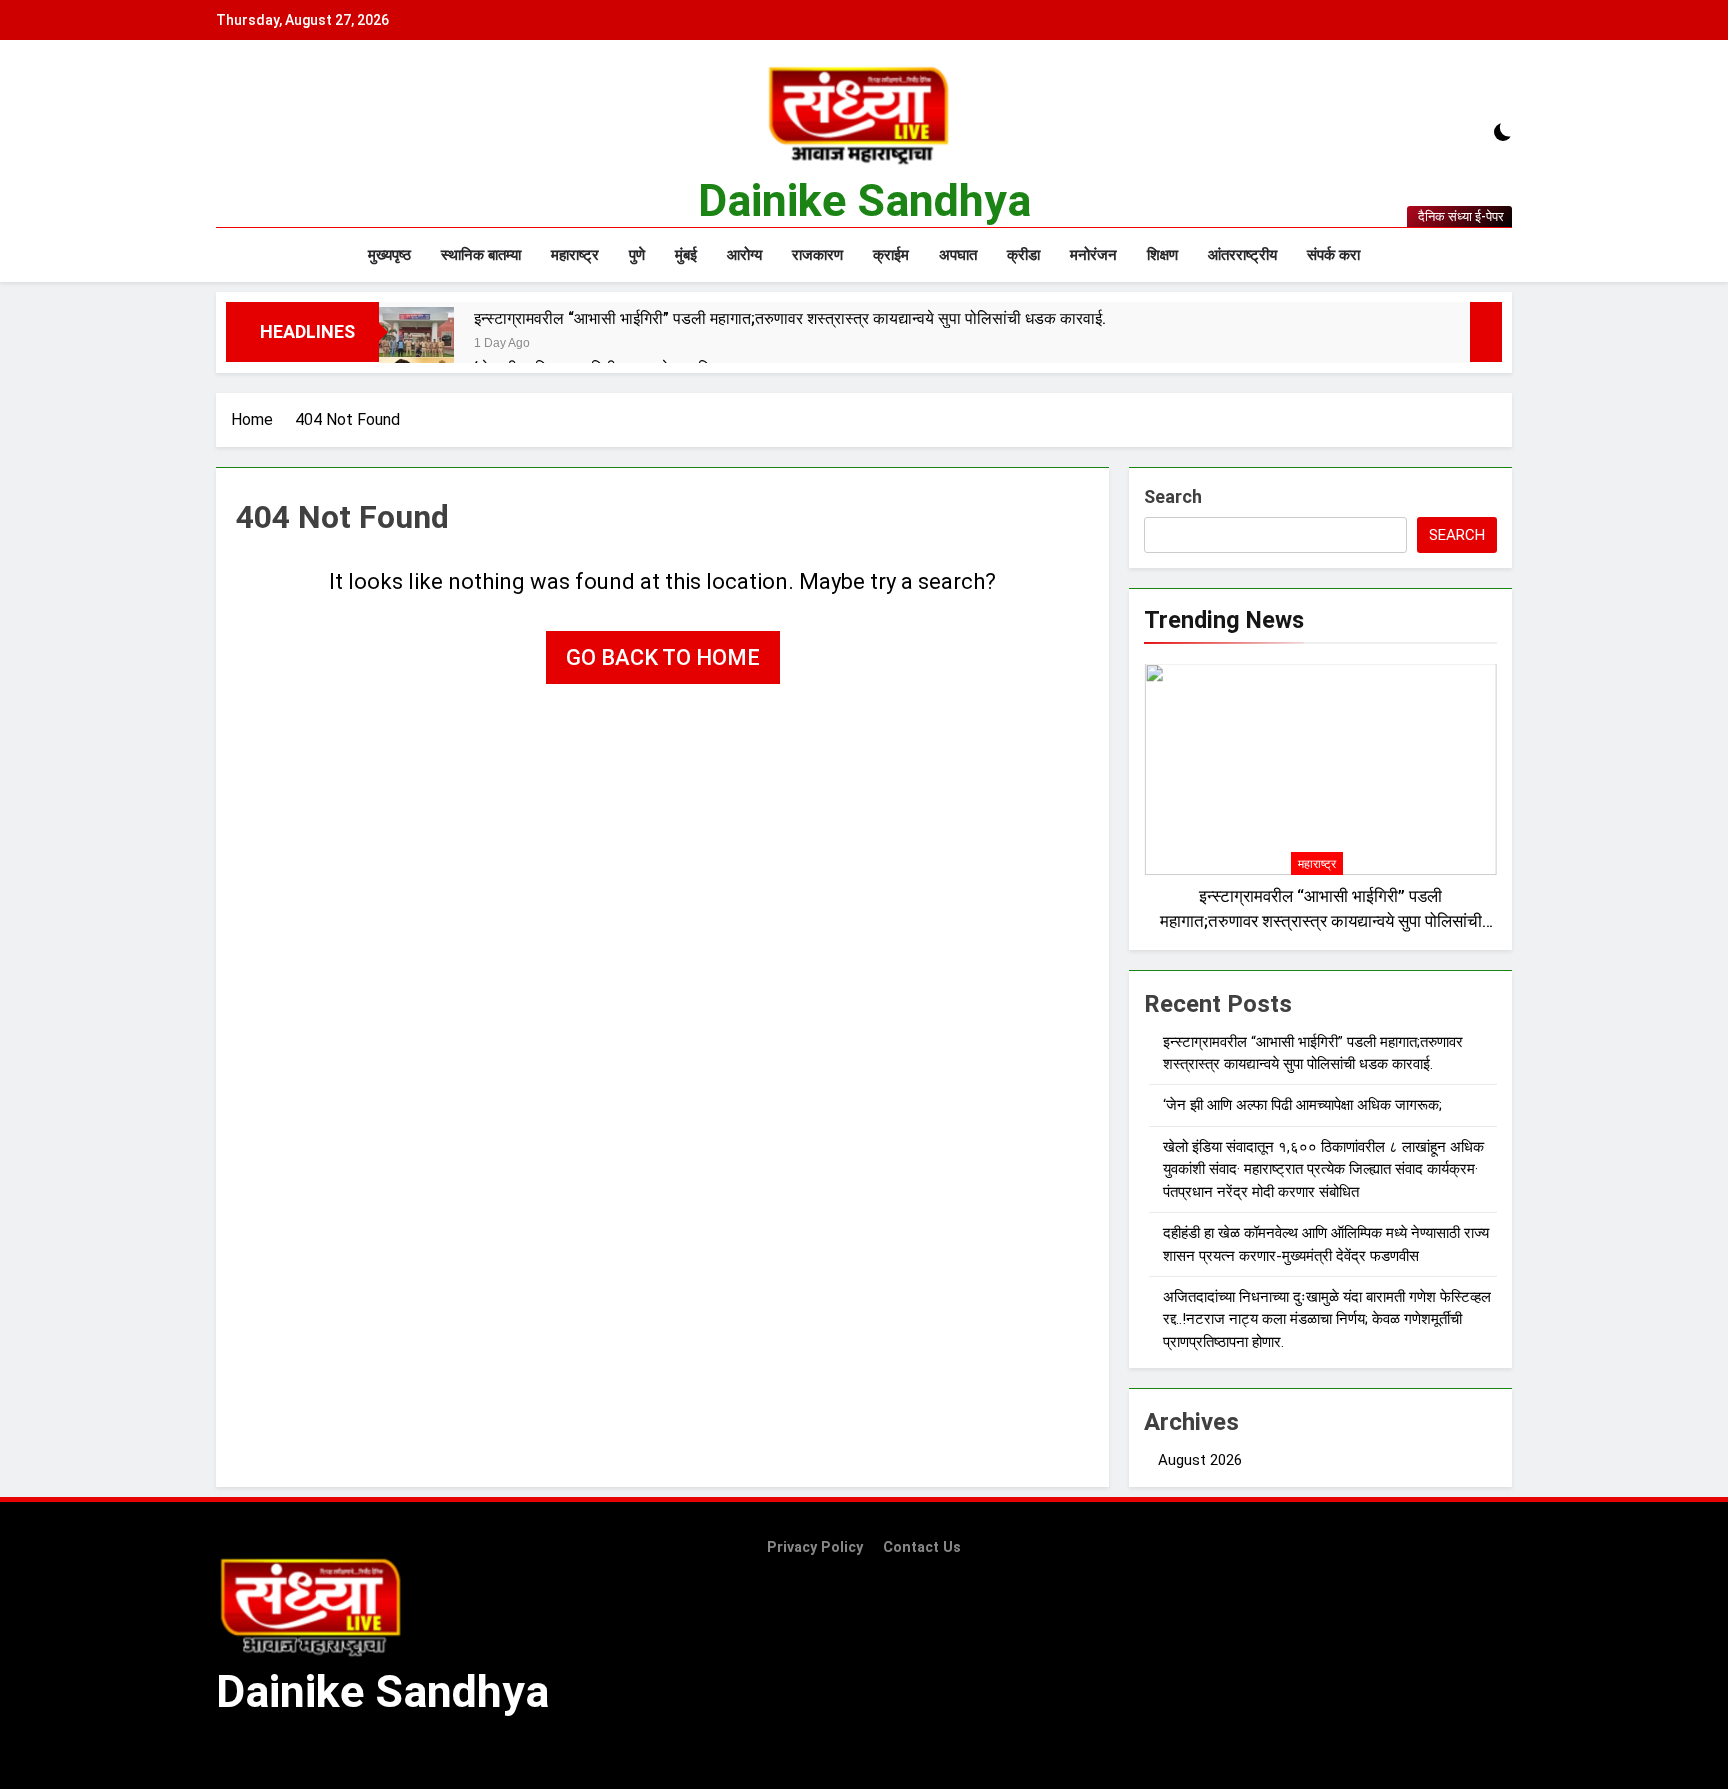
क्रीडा (1023, 255)
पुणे (637, 255)
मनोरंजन (1093, 255)
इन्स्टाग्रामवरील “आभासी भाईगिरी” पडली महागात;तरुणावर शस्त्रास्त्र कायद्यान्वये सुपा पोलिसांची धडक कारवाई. (790, 318)
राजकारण (817, 255)
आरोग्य (744, 255)
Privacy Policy (815, 1547)
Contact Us (922, 1547)
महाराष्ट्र (575, 255)
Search (1173, 496)
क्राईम (891, 255)
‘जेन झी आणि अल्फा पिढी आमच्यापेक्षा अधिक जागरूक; (1302, 1105)
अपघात (958, 255)
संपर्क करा (1333, 255)
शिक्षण (1162, 255)
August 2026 (1200, 1460)
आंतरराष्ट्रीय (1242, 255)
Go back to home (663, 657)
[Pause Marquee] (1486, 332)
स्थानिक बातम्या (481, 255)
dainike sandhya (864, 200)
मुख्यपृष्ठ (389, 255)
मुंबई (686, 255)
